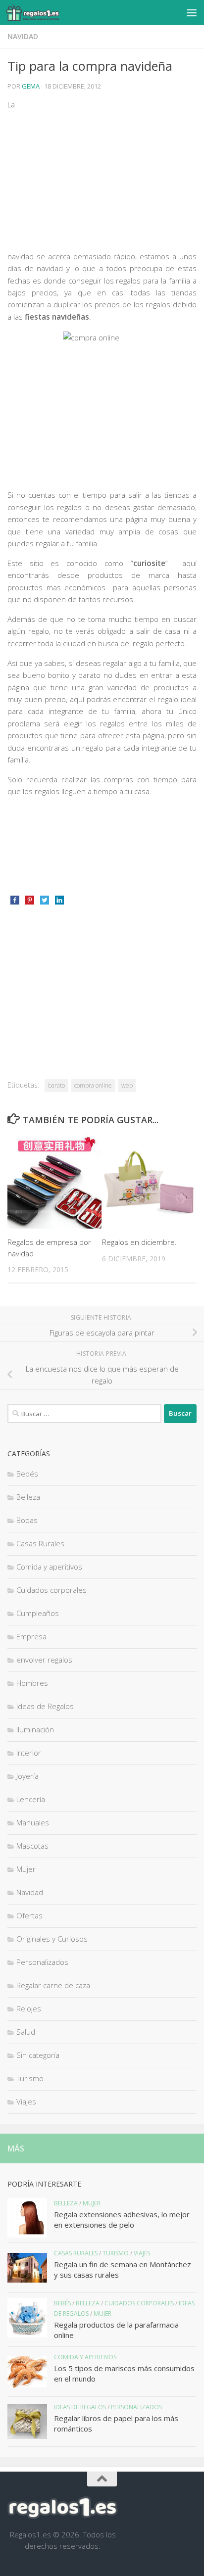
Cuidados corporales (51, 1590)
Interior (29, 1753)
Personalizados (42, 1962)
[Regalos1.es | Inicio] (42, 12)
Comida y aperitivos (49, 1567)
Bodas (27, 1520)
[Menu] (192, 12)
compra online (93, 1085)
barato (56, 1085)
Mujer (26, 1869)
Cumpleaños (38, 1613)
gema (31, 86)
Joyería (27, 1776)
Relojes (29, 2008)
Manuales (33, 1822)
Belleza (28, 1497)
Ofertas (29, 1915)
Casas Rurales (40, 1543)
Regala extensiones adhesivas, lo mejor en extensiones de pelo (122, 2219)
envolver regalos (44, 1660)
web (127, 1085)
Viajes (26, 2101)
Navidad (23, 36)
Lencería (31, 1799)
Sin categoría (38, 2055)
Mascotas (32, 1846)
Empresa (31, 1636)
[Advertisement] (113, 173)
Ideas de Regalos (45, 1706)
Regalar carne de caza (53, 1985)
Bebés (27, 1474)
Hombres (32, 1683)
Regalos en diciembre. (139, 1242)
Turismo (30, 2078)
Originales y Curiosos (52, 1939)
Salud (26, 2032)
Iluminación (35, 1729)
